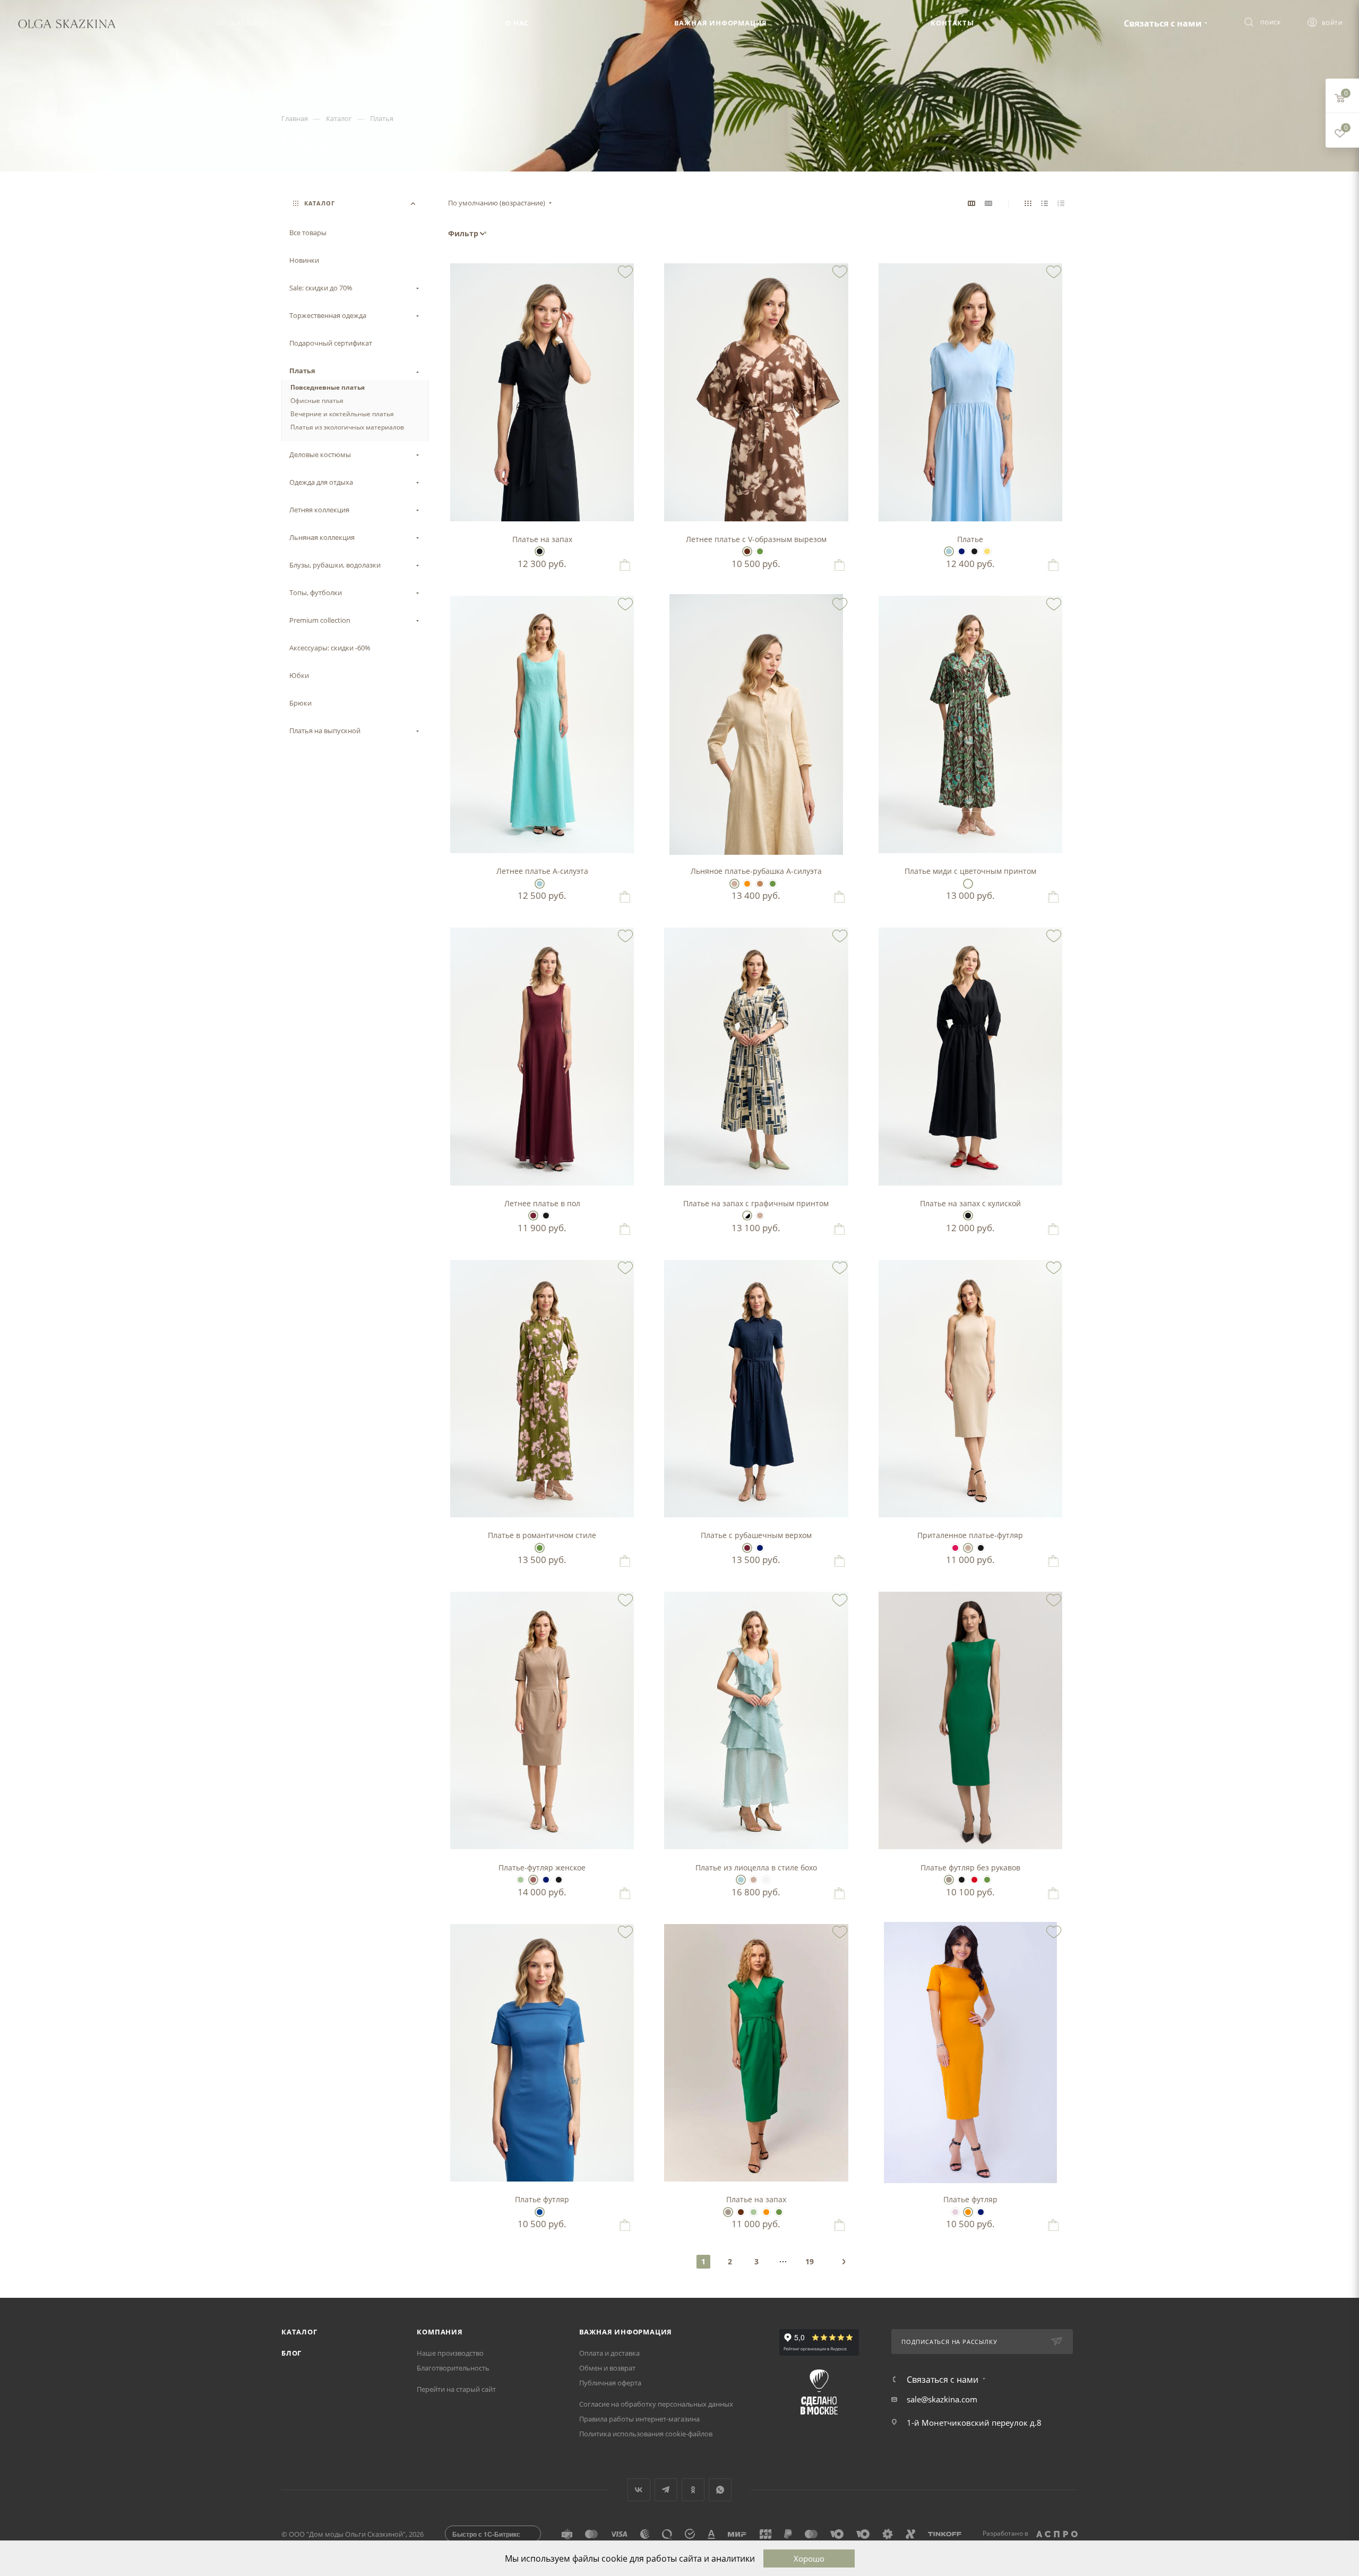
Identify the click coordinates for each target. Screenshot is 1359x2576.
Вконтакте (639, 2490)
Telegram (666, 2490)
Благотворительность (453, 2368)
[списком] (1044, 203)
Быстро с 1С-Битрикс (486, 2534)
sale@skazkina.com (942, 2399)
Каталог (299, 2332)
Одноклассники (693, 2490)
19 (810, 2261)
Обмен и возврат (607, 2368)
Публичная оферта (610, 2383)
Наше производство (450, 2353)
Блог (291, 2353)
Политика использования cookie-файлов (646, 2434)
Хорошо (809, 2558)
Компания (440, 2332)
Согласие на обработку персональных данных (656, 2404)
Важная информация (626, 2332)
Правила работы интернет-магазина (639, 2419)
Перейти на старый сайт (456, 2389)
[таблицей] (1061, 203)
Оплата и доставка (609, 2353)
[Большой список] (988, 203)
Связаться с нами (1163, 23)
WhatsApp (720, 2490)
